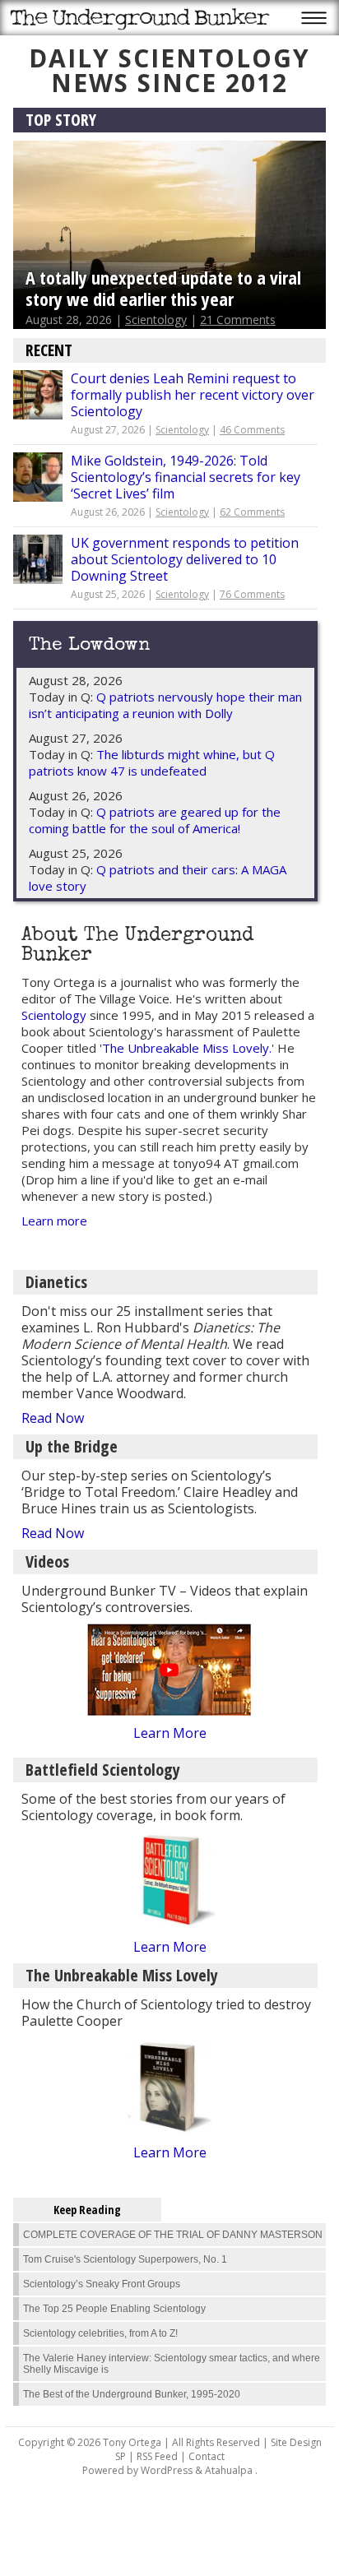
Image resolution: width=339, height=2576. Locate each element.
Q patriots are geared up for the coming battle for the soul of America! (155, 820)
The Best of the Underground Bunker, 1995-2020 (132, 2394)
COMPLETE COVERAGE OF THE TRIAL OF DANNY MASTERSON (173, 2235)
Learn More (170, 1733)
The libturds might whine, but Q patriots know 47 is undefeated (152, 762)
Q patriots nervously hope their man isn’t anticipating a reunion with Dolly (165, 705)
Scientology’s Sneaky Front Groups (102, 2284)
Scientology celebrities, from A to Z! (100, 2333)
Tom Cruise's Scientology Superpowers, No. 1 (125, 2259)
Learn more (54, 1221)
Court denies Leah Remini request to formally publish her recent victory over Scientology (193, 395)
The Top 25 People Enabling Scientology (114, 2309)
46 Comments (252, 430)
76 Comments (252, 594)
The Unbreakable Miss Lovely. (187, 1048)
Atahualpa (229, 2470)
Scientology (156, 320)
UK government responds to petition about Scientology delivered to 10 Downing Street (185, 559)
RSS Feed (157, 2456)
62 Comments (252, 512)
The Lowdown (89, 646)
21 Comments (238, 320)
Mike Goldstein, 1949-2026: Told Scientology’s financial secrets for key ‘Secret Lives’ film (186, 477)
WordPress (167, 2470)
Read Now (53, 1418)
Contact (207, 2456)
